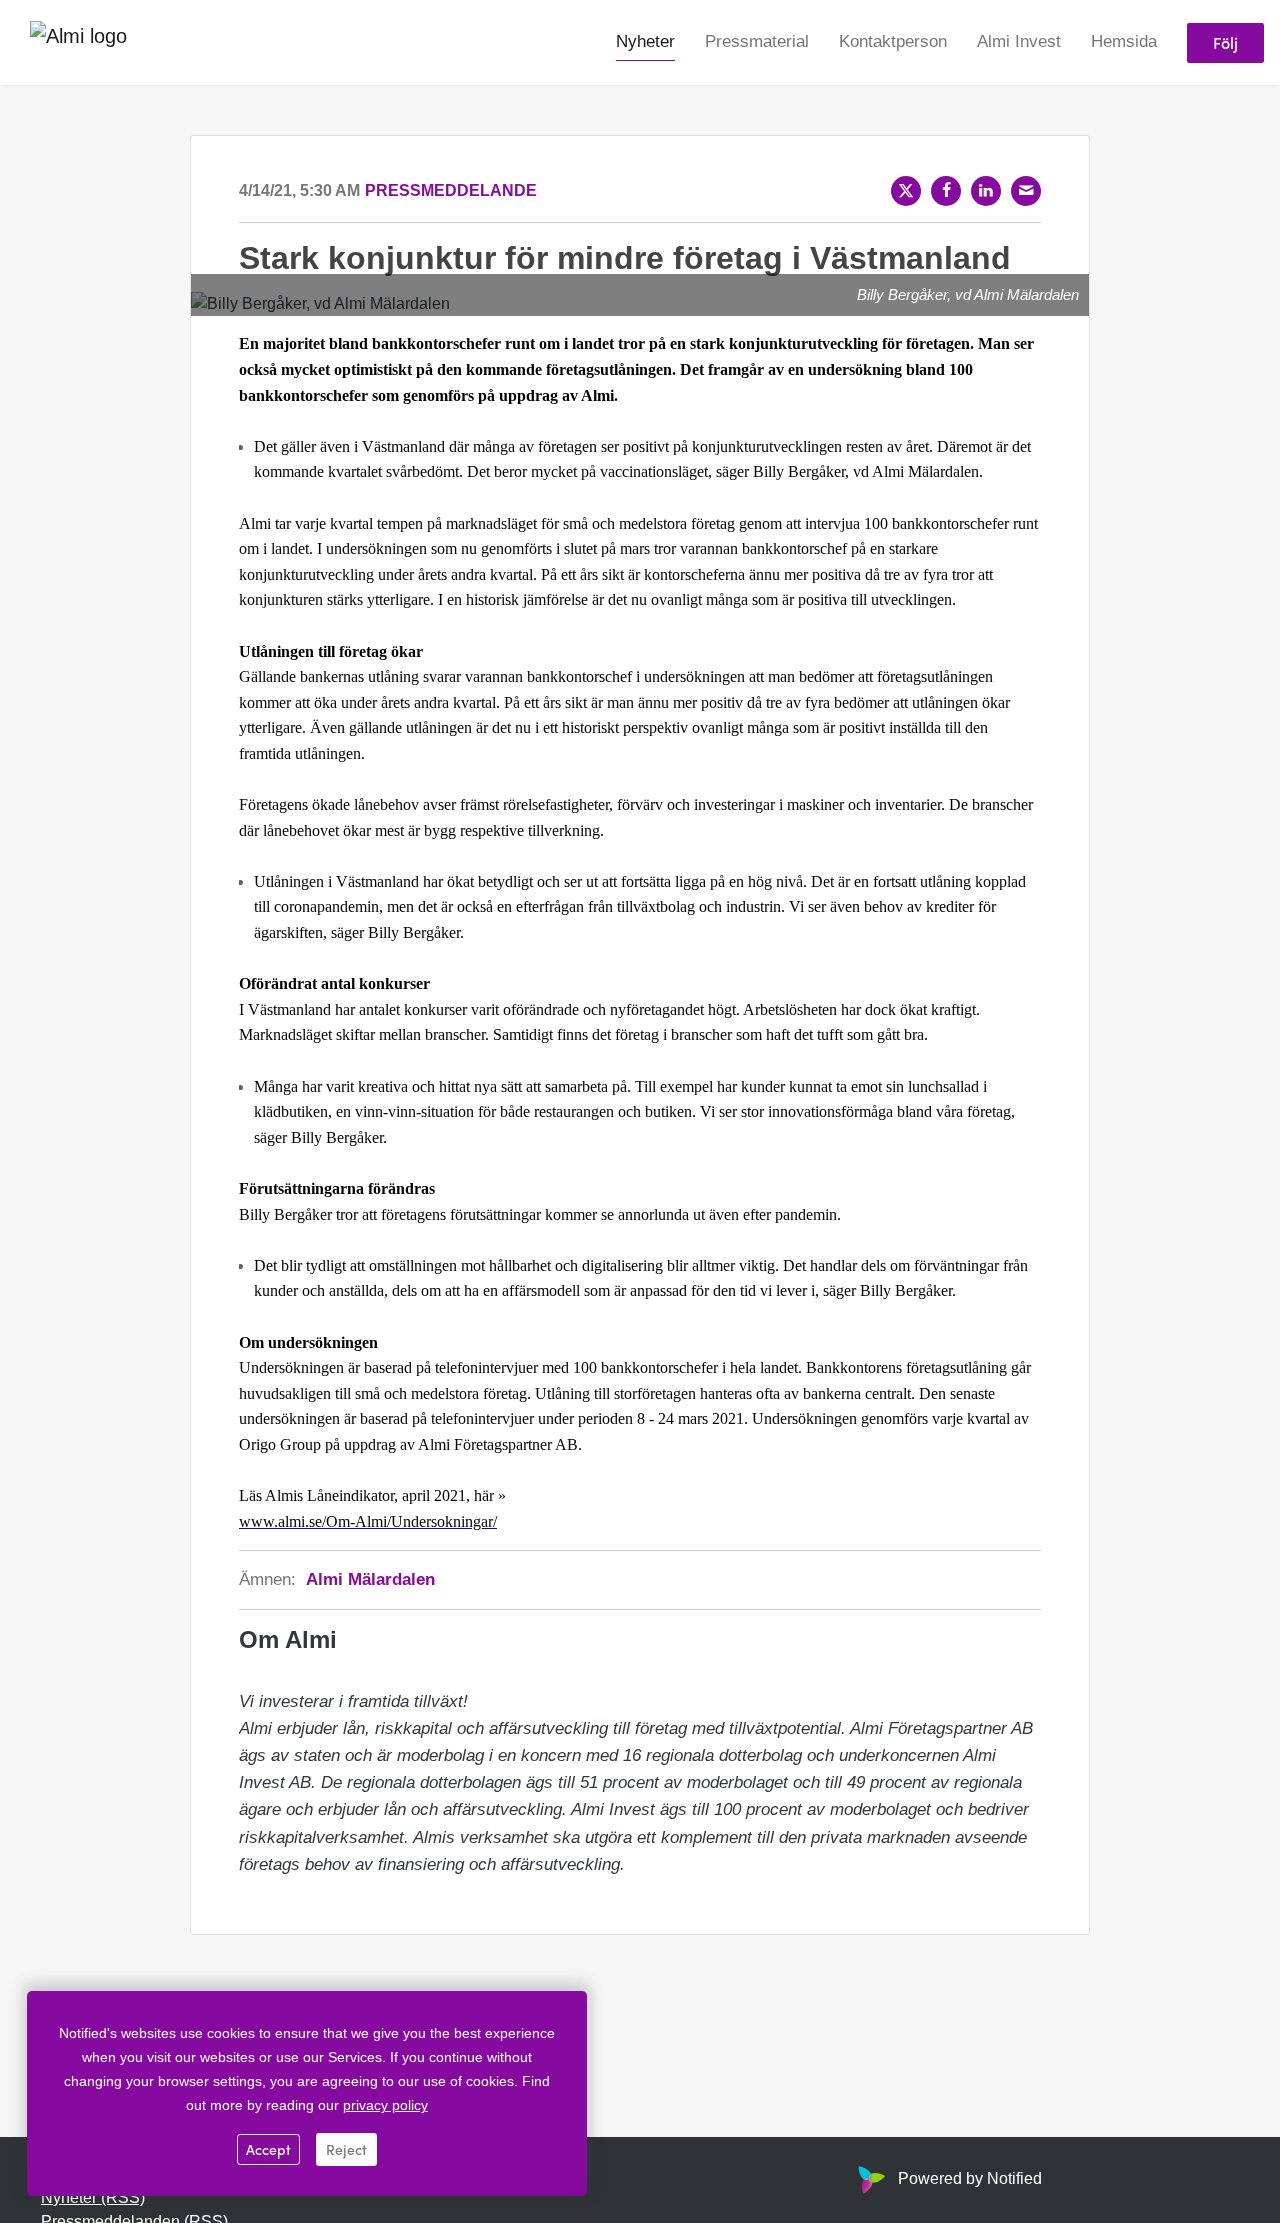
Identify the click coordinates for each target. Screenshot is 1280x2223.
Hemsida (1124, 41)
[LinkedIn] (986, 191)
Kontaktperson (893, 41)
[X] (906, 191)
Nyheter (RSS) (93, 2197)
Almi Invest (1019, 41)
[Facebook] (946, 191)
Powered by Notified (970, 2178)
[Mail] (1026, 191)
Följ (1225, 42)
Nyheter (645, 41)
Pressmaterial (757, 41)
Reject (346, 2149)
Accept (268, 2149)
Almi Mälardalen (370, 1579)
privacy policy (385, 2105)
